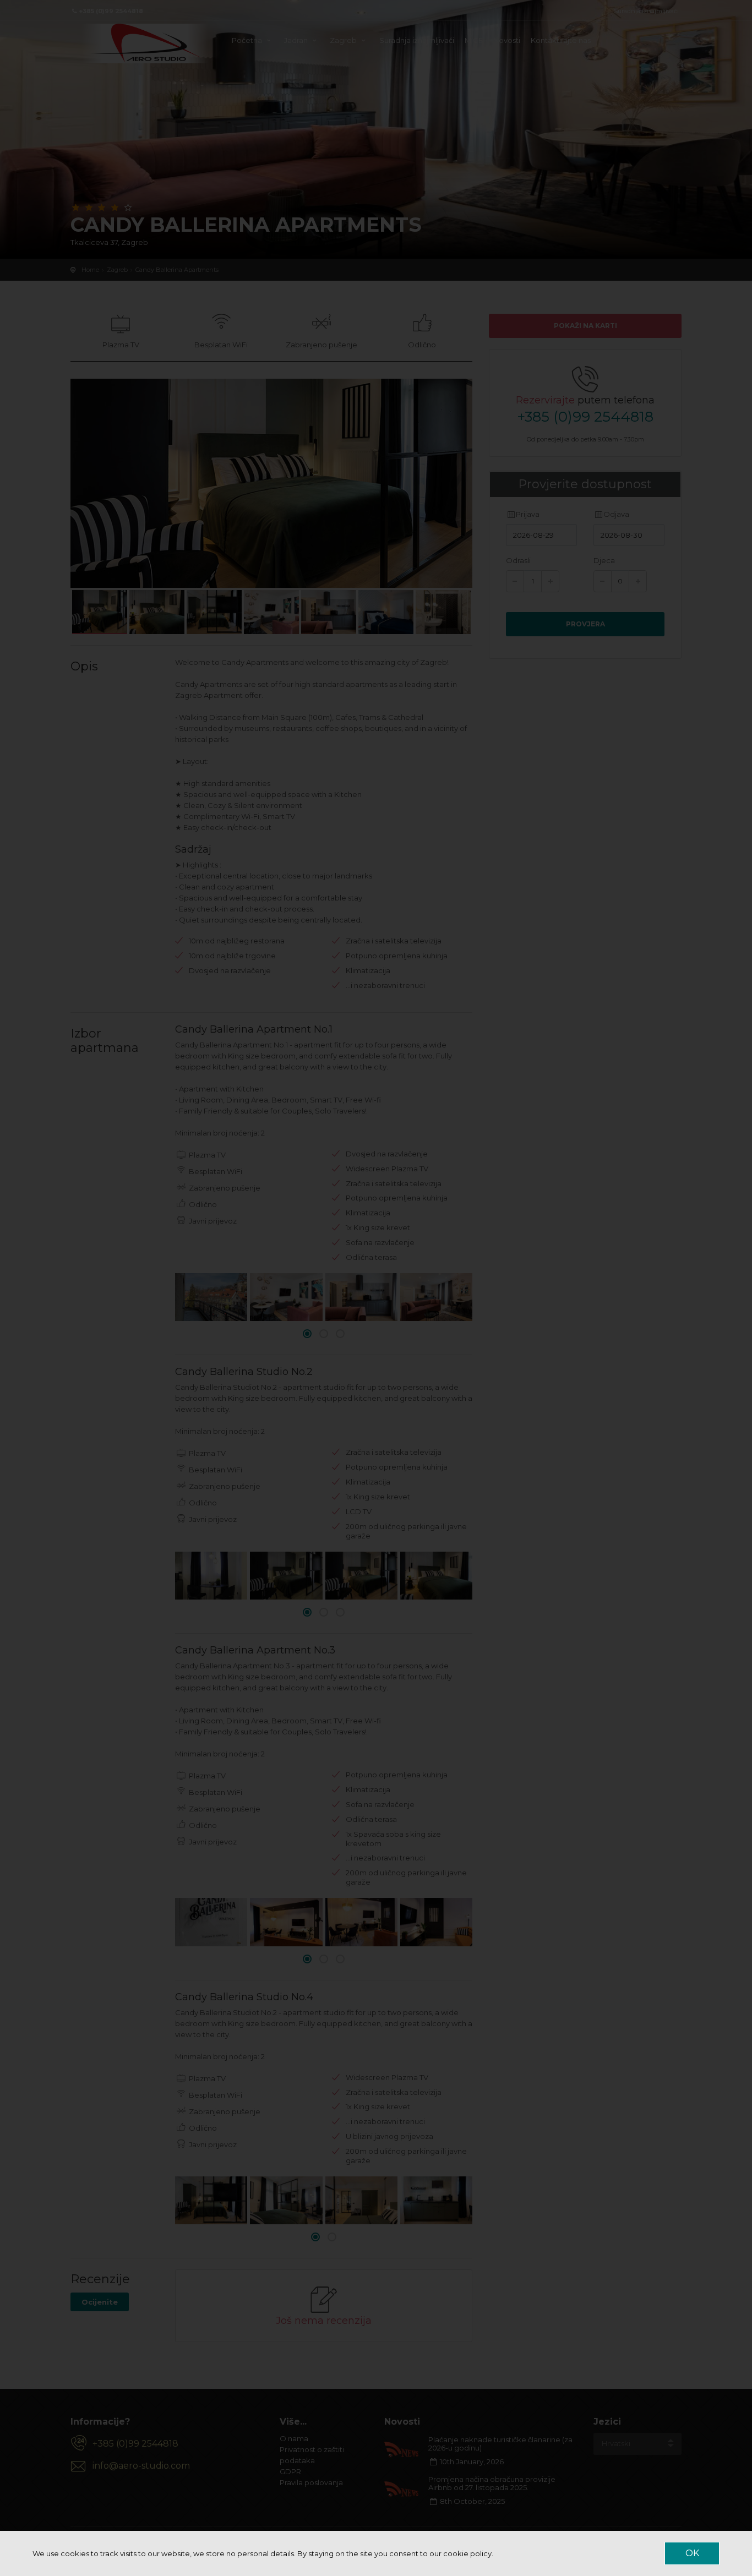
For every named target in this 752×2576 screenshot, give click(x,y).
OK (692, 2553)
